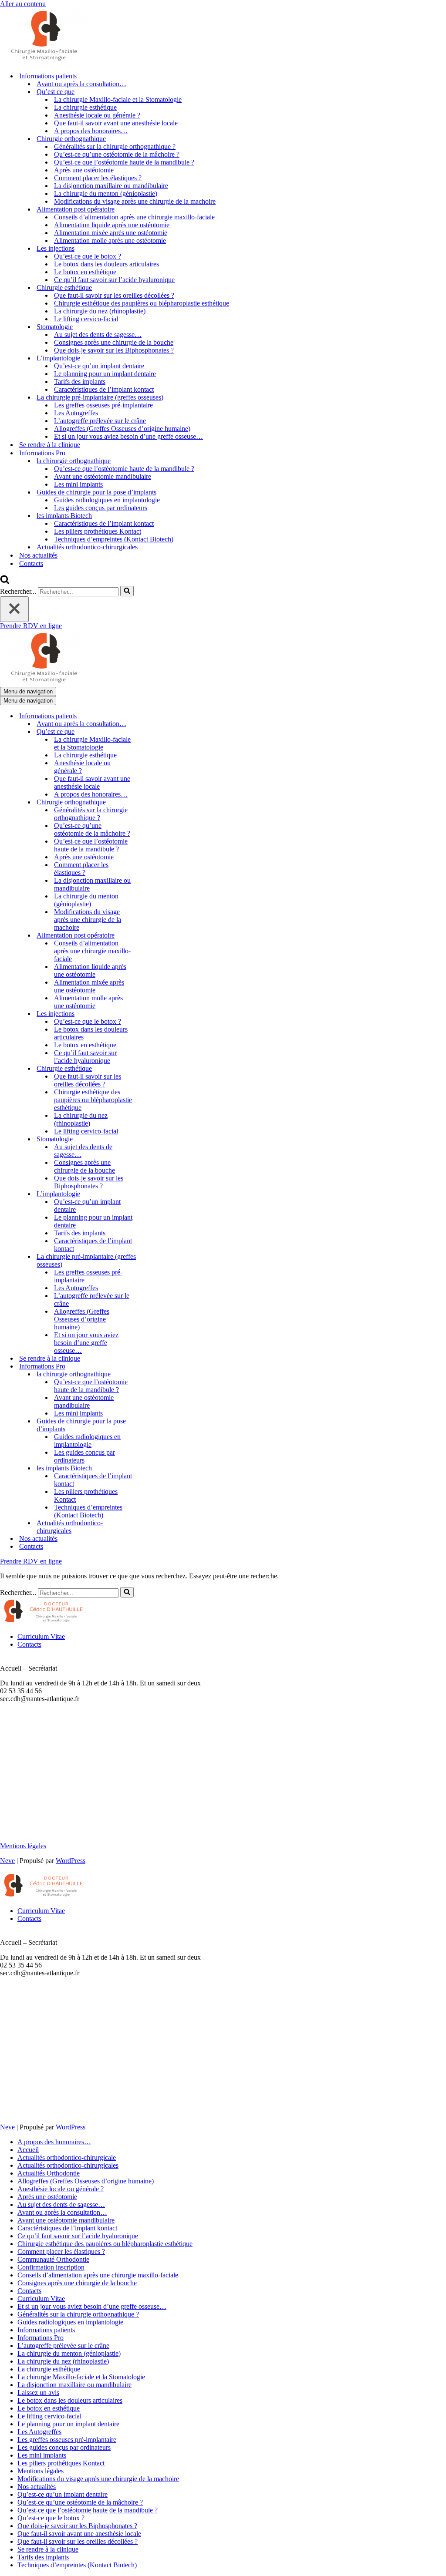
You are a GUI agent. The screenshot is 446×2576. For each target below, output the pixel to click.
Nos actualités (38, 555)
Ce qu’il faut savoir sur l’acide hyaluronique (114, 280)
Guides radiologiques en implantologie (107, 500)
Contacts (31, 563)
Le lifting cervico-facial (86, 319)
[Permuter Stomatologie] (152, 1139)
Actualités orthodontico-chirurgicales (87, 547)
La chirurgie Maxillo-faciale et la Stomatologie (118, 99)
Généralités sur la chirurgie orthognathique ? (115, 146)
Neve (7, 1861)
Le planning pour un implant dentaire (105, 374)
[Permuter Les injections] (152, 1014)
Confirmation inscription (51, 2267)
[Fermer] (14, 609)
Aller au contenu (23, 4)
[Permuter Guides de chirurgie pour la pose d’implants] (152, 1425)
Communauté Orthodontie (53, 2259)
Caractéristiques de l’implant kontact (104, 389)
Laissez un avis (38, 2393)
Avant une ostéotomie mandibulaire (103, 476)
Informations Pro (41, 2338)
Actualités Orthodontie (49, 2173)
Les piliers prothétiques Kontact (98, 531)
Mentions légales (23, 1846)
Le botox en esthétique (85, 272)
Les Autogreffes (76, 413)
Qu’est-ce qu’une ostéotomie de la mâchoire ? (117, 154)
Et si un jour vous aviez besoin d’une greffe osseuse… (128, 436)
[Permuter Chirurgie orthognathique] (152, 802)
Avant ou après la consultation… (81, 84)
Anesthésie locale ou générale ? (97, 115)
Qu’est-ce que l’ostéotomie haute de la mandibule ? (124, 162)
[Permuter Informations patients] (152, 716)
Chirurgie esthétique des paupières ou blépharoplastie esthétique (142, 303)
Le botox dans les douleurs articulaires (106, 264)
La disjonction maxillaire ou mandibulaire (111, 186)
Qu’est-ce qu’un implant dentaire (99, 366)
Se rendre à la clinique (50, 445)
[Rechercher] (5, 582)
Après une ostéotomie (84, 170)
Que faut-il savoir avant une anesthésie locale (116, 123)
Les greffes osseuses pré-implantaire (103, 405)
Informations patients (46, 2330)
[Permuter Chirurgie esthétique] (152, 1069)
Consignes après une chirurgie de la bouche (114, 342)
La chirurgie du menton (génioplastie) (106, 193)
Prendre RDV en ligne (31, 626)
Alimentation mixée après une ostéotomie (111, 233)
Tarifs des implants (80, 382)
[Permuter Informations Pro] (152, 1367)
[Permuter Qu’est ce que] (152, 732)
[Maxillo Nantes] (44, 61)
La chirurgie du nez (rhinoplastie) (100, 311)
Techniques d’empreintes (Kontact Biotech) (114, 539)
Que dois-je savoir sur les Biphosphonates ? (114, 350)
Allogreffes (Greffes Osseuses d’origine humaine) (122, 429)
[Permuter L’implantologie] (152, 1194)
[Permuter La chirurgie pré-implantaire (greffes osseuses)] (152, 1261)
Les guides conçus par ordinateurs (101, 508)
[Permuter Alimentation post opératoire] (152, 936)
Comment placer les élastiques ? (98, 178)
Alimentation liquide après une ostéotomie (112, 225)
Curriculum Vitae (41, 1636)
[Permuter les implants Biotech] (152, 1468)
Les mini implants (78, 484)
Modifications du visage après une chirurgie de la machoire (135, 201)
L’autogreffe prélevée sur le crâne (100, 421)
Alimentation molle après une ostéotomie (110, 240)
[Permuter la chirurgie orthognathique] (152, 1374)
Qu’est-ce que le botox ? (88, 256)
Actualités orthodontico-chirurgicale (67, 2157)
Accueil (28, 2150)
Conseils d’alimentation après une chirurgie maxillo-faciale (134, 217)
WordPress (71, 1861)
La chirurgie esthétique (85, 107)
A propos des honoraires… (91, 131)
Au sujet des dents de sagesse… (98, 335)
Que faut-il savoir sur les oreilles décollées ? (114, 295)
